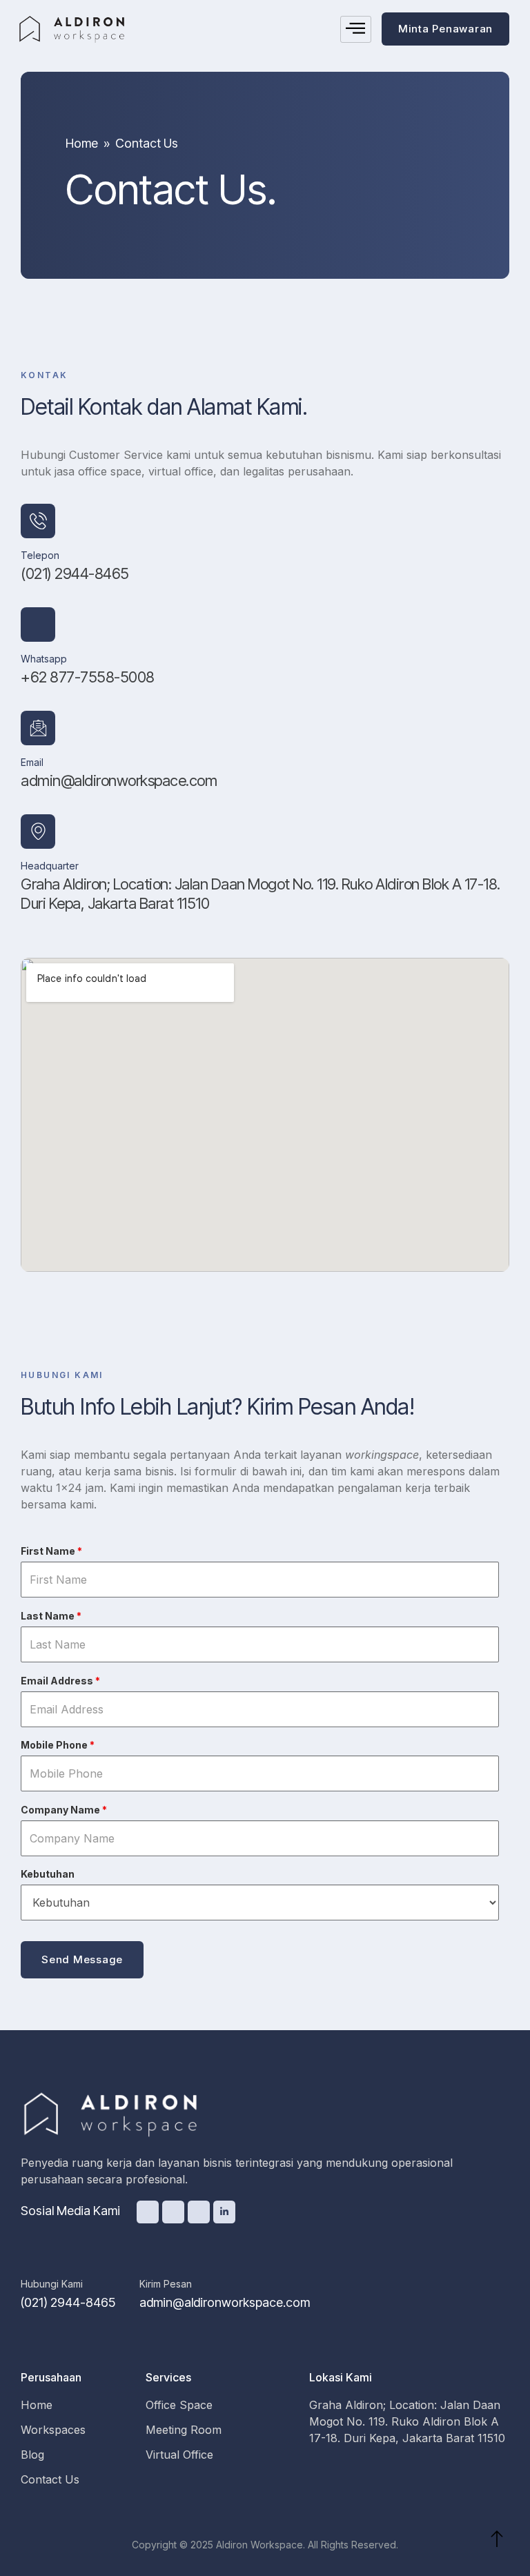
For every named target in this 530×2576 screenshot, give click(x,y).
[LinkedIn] (224, 2212)
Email (32, 762)
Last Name (51, 1616)
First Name (51, 1551)
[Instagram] (199, 2212)
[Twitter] (148, 2212)
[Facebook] (173, 2212)
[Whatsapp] (38, 625)
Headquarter (50, 866)
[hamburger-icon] (356, 29)
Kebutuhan (48, 1874)
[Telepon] (38, 521)
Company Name (64, 1810)
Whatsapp (44, 659)
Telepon (40, 555)
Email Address (60, 1681)
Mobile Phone (58, 1745)
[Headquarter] (38, 832)
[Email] (38, 728)
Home (82, 143)
